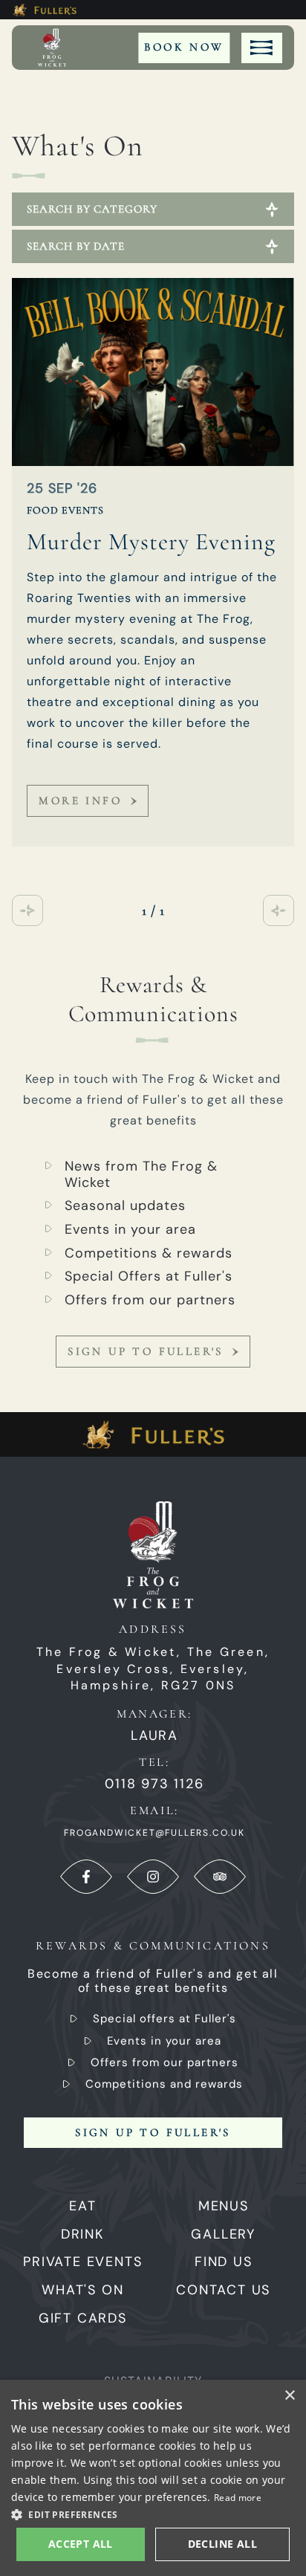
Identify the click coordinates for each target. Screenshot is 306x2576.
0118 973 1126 (154, 1784)
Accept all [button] (81, 2544)
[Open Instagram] (153, 1877)
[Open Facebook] (86, 1877)
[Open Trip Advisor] (220, 1877)
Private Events (82, 2262)
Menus (224, 2206)
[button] (153, 2514)
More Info (80, 800)
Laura (154, 1736)
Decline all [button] (222, 2544)
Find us (224, 2262)
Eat (82, 2206)
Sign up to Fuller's (146, 1351)
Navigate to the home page (52, 48)
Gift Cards (83, 2318)
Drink (83, 2234)
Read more (238, 2498)
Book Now (184, 47)
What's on (82, 2290)
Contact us (223, 2290)
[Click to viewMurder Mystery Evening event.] (153, 372)
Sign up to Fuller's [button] (153, 2132)
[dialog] (153, 2478)
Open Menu (262, 48)
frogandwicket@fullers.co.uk (154, 1833)
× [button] (289, 2396)
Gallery (223, 2234)
